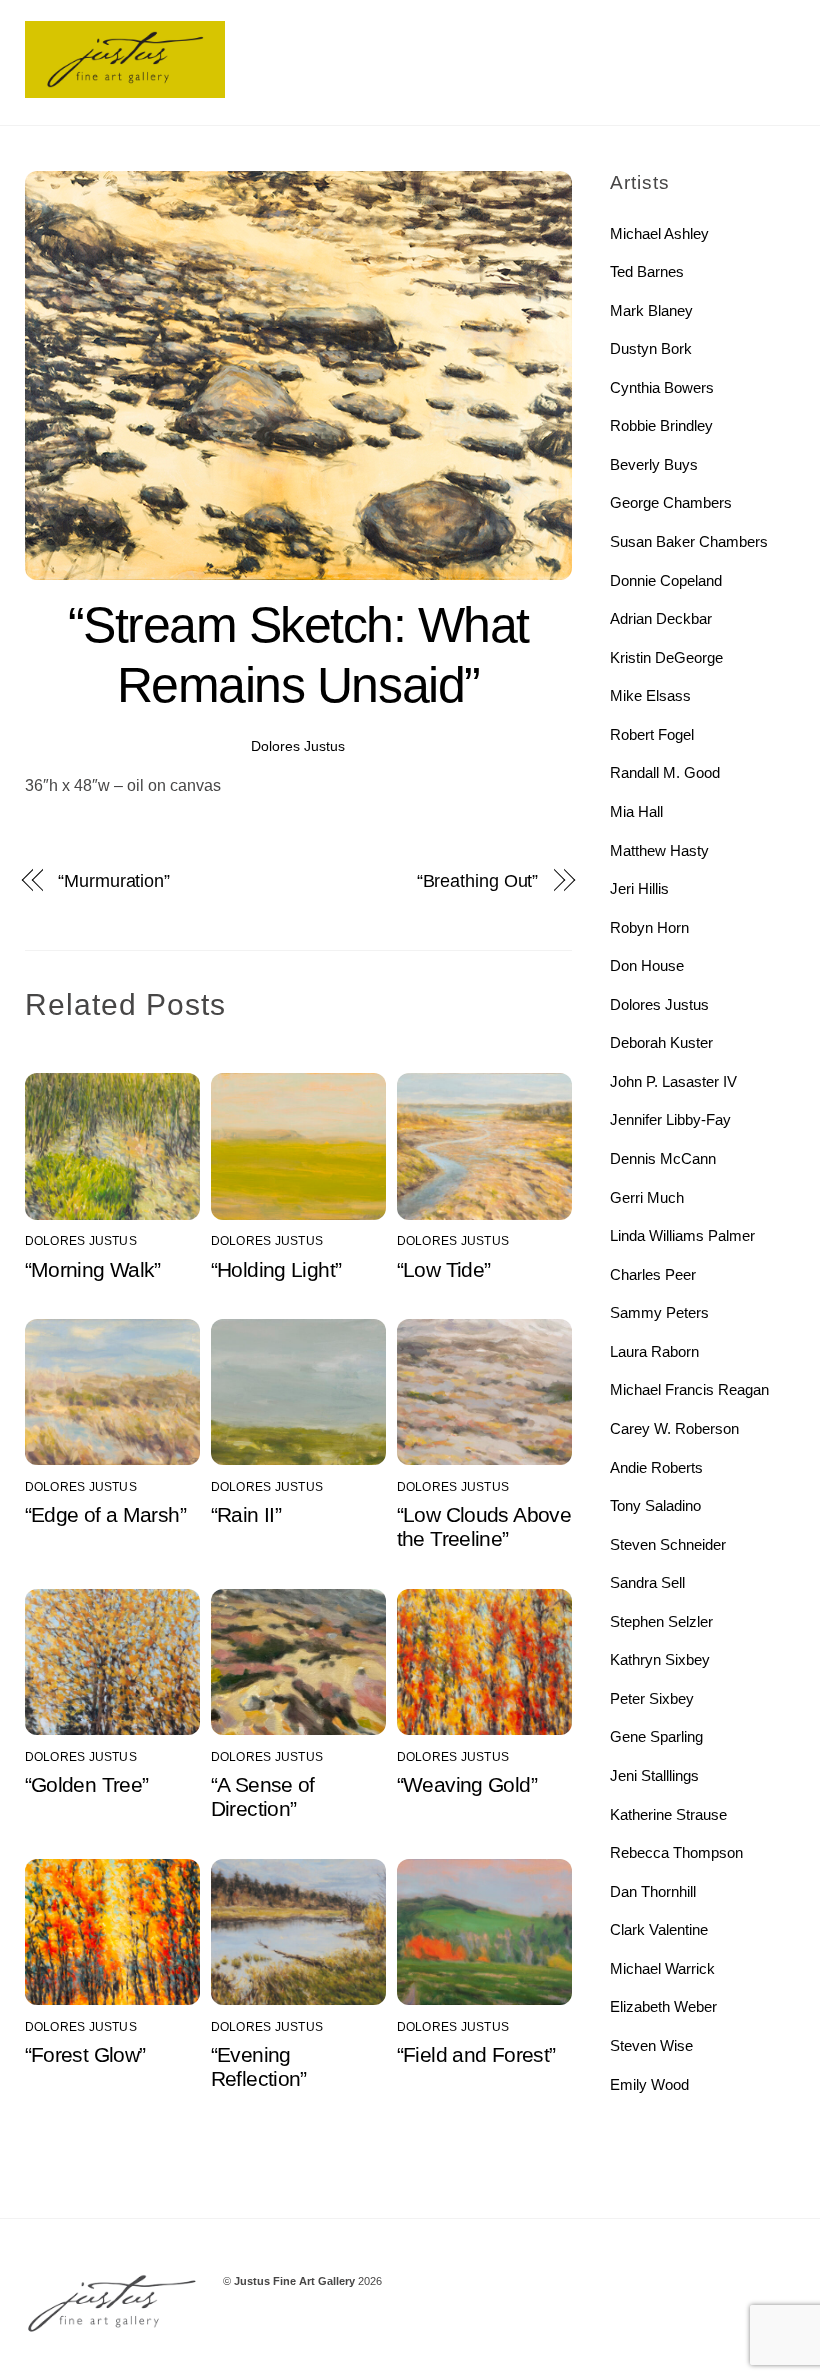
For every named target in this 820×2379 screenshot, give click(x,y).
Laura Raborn (654, 1351)
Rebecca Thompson (676, 1852)
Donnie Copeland (666, 580)
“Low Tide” (444, 1269)
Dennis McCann (663, 1158)
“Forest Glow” (85, 2054)
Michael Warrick (662, 1968)
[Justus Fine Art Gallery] (125, 89)
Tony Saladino (655, 1505)
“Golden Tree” (87, 1784)
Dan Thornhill (653, 1891)
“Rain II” (246, 1514)
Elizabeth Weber (663, 2006)
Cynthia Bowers (662, 387)
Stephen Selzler (661, 1621)
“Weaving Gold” (467, 1784)
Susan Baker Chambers (689, 541)
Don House (647, 965)
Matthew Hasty (659, 850)
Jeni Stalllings (654, 1775)
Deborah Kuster (661, 1042)
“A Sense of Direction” (263, 1796)
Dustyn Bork (651, 348)
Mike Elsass (650, 695)
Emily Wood (649, 2084)
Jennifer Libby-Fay (670, 1119)
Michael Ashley (659, 233)
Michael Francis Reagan (689, 1389)
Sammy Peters (659, 1312)
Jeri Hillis (639, 888)
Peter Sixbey (652, 1698)
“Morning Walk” (93, 1269)
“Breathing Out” (478, 880)
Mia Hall (636, 811)
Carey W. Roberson (674, 1428)
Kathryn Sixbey (660, 1659)
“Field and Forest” (476, 2054)
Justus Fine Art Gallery (294, 2281)
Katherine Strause (668, 1814)
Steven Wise (651, 2045)
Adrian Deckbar (661, 618)
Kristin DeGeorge (666, 657)
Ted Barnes (647, 271)
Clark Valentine (659, 1929)
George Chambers (671, 502)
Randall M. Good (665, 772)
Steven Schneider (668, 1544)
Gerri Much (647, 1197)
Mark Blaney (651, 310)
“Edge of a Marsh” (105, 1514)
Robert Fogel (652, 734)
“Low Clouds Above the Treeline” (484, 1526)
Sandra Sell (647, 1582)
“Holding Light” (276, 1269)
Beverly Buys (654, 464)
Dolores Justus (298, 746)
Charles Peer (653, 1274)
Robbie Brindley (661, 425)
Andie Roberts (656, 1467)
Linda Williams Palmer (682, 1235)
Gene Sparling (656, 1736)
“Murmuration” (114, 880)
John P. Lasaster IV (673, 1081)
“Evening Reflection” (259, 2066)
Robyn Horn (649, 927)
